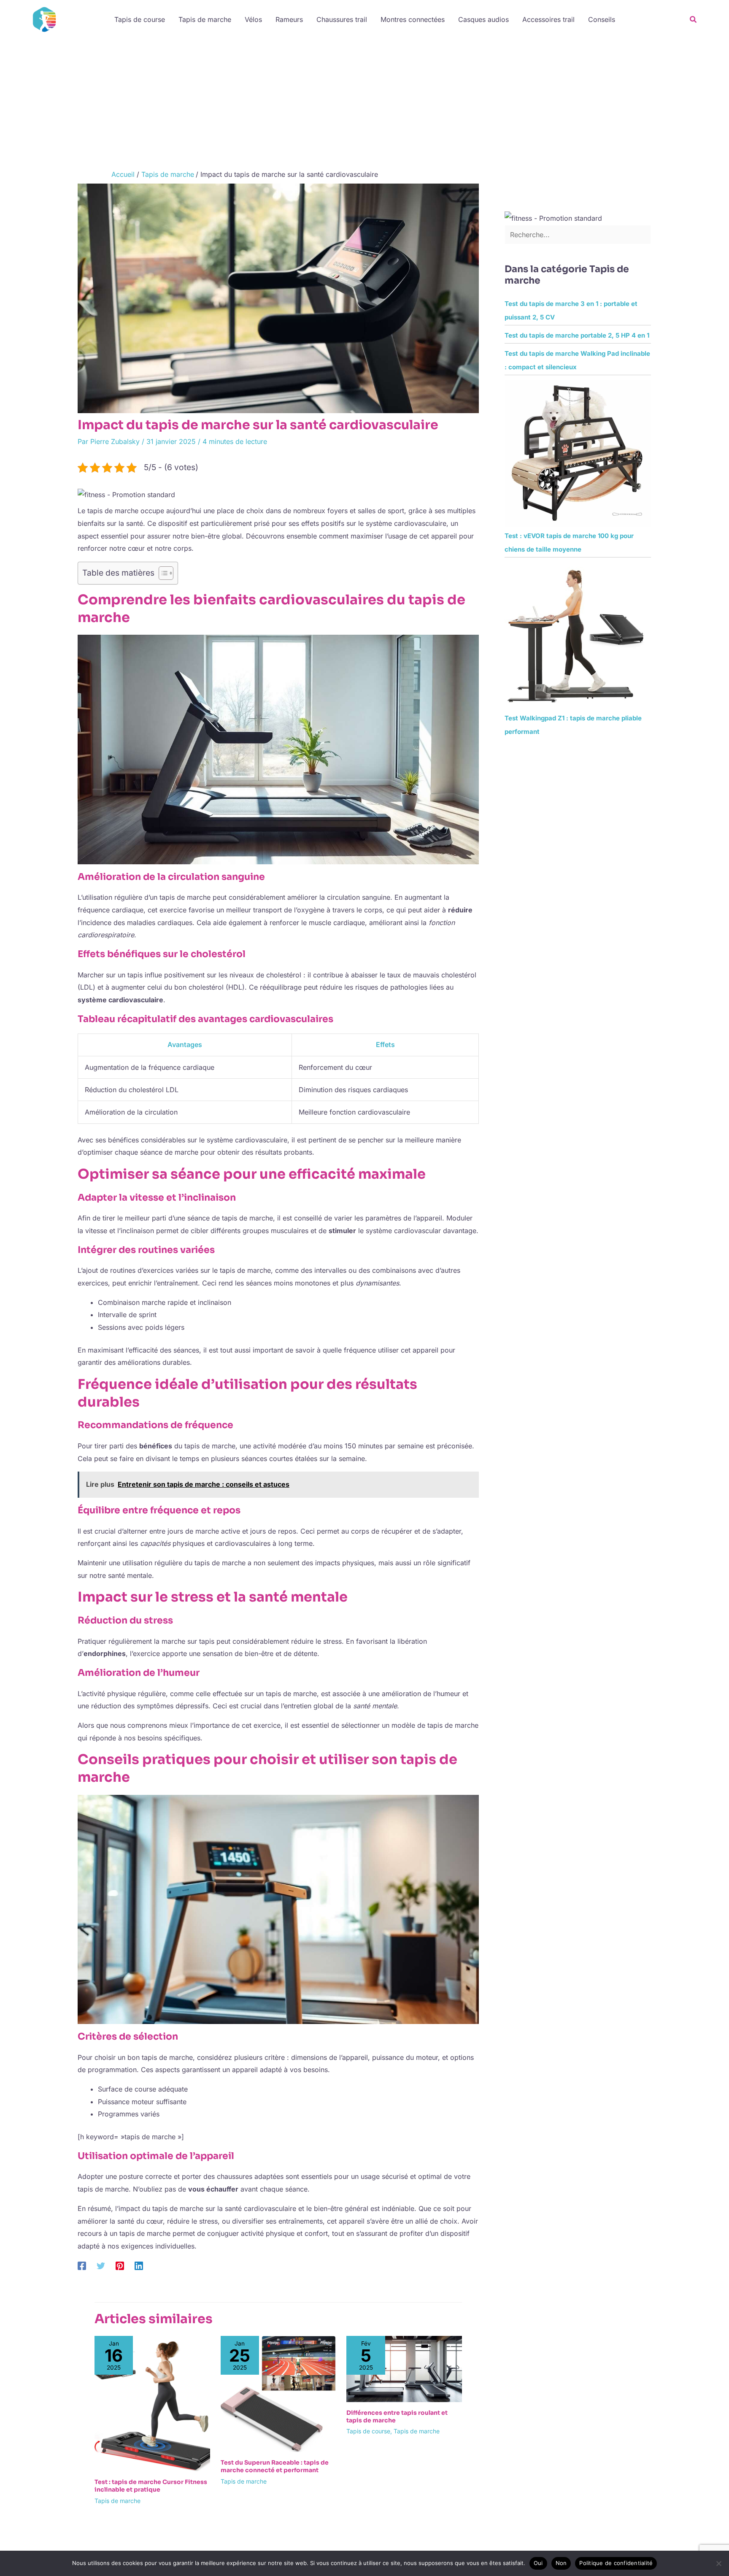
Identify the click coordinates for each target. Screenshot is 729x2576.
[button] (694, 20)
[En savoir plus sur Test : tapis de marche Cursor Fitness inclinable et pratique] (152, 2403)
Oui (538, 2563)
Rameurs (289, 19)
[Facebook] (82, 2266)
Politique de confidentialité (616, 2563)
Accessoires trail (548, 19)
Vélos (253, 19)
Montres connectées (413, 19)
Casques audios (483, 19)
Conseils (602, 19)
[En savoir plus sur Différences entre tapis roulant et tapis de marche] (404, 2368)
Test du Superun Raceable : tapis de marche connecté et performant (275, 2466)
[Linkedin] (139, 2266)
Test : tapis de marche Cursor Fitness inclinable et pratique (151, 2486)
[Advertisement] (364, 102)
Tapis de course (140, 19)
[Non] (718, 2563)
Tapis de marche (205, 19)
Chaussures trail (342, 19)
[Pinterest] (120, 2266)
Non (561, 2563)
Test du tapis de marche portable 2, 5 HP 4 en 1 (577, 335)
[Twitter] (101, 2266)
